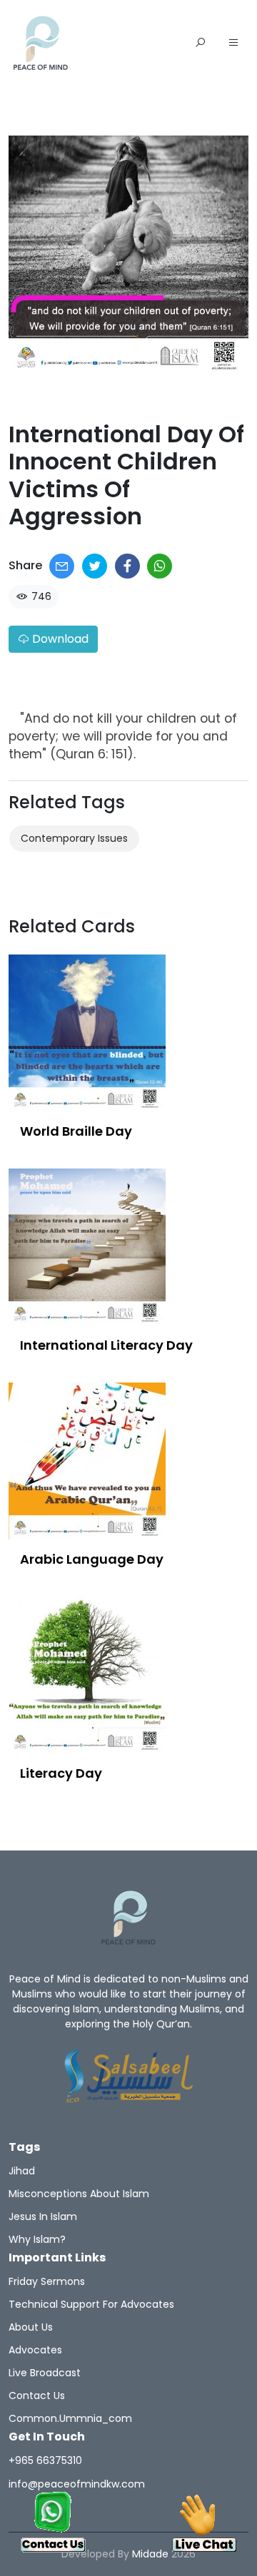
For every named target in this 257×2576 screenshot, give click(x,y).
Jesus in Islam (43, 2216)
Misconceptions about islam (79, 2194)
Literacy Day (61, 1773)
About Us (31, 2327)
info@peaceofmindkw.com (77, 2484)
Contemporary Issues (74, 838)
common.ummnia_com (70, 2418)
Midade (150, 2554)
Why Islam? (37, 2239)
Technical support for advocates (91, 2304)
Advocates (35, 2350)
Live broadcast (45, 2373)
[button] (233, 44)
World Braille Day (76, 1131)
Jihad (22, 2171)
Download (59, 639)
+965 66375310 (45, 2460)
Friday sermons (47, 2281)
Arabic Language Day (92, 1559)
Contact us (37, 2396)
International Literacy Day (106, 1345)
